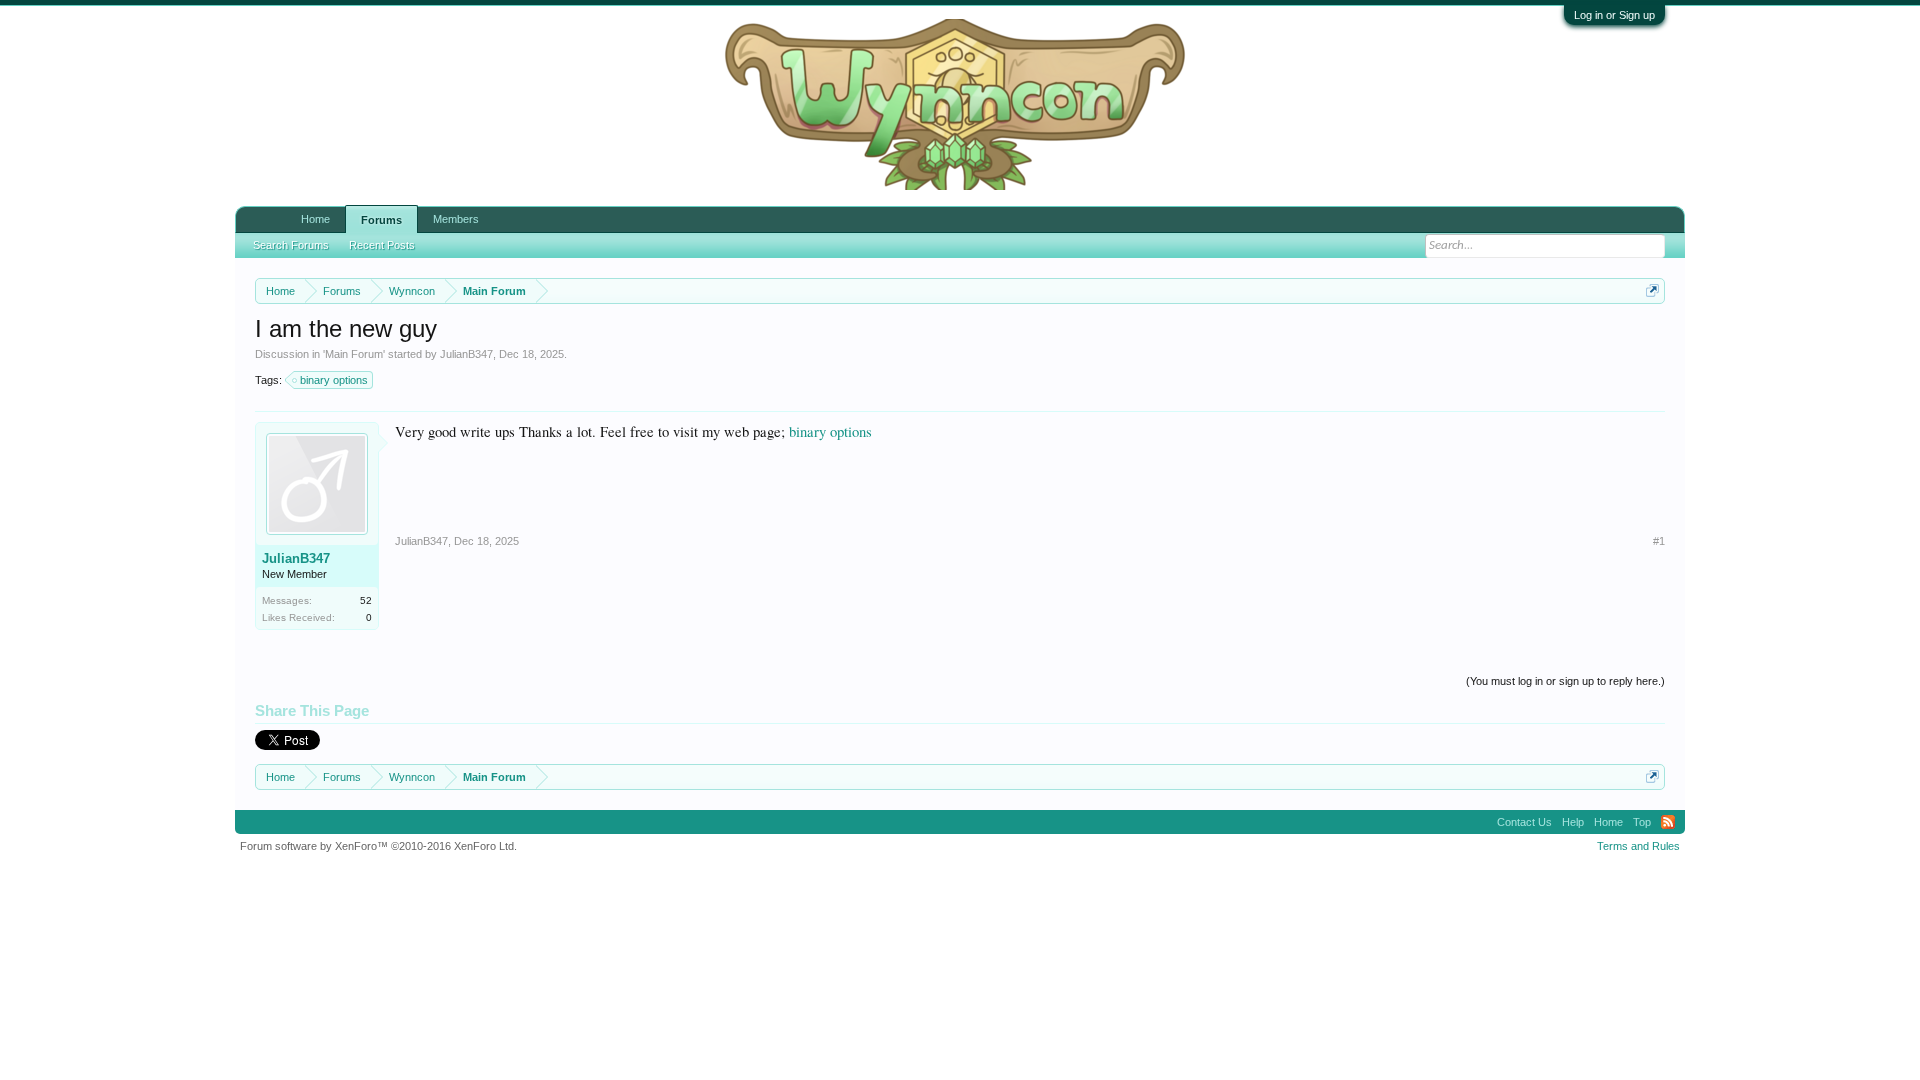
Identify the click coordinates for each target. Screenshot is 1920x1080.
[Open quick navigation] (1652, 290)
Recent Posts (382, 236)
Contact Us (1524, 822)
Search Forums (291, 236)
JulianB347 (466, 354)
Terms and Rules (1638, 846)
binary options (334, 380)
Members (456, 219)
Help (1573, 822)
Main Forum (354, 354)
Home (315, 219)
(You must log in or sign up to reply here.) (1565, 681)
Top (1642, 822)
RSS (1668, 822)
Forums (381, 220)
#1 (1659, 541)
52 (366, 600)
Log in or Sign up (1614, 15)
